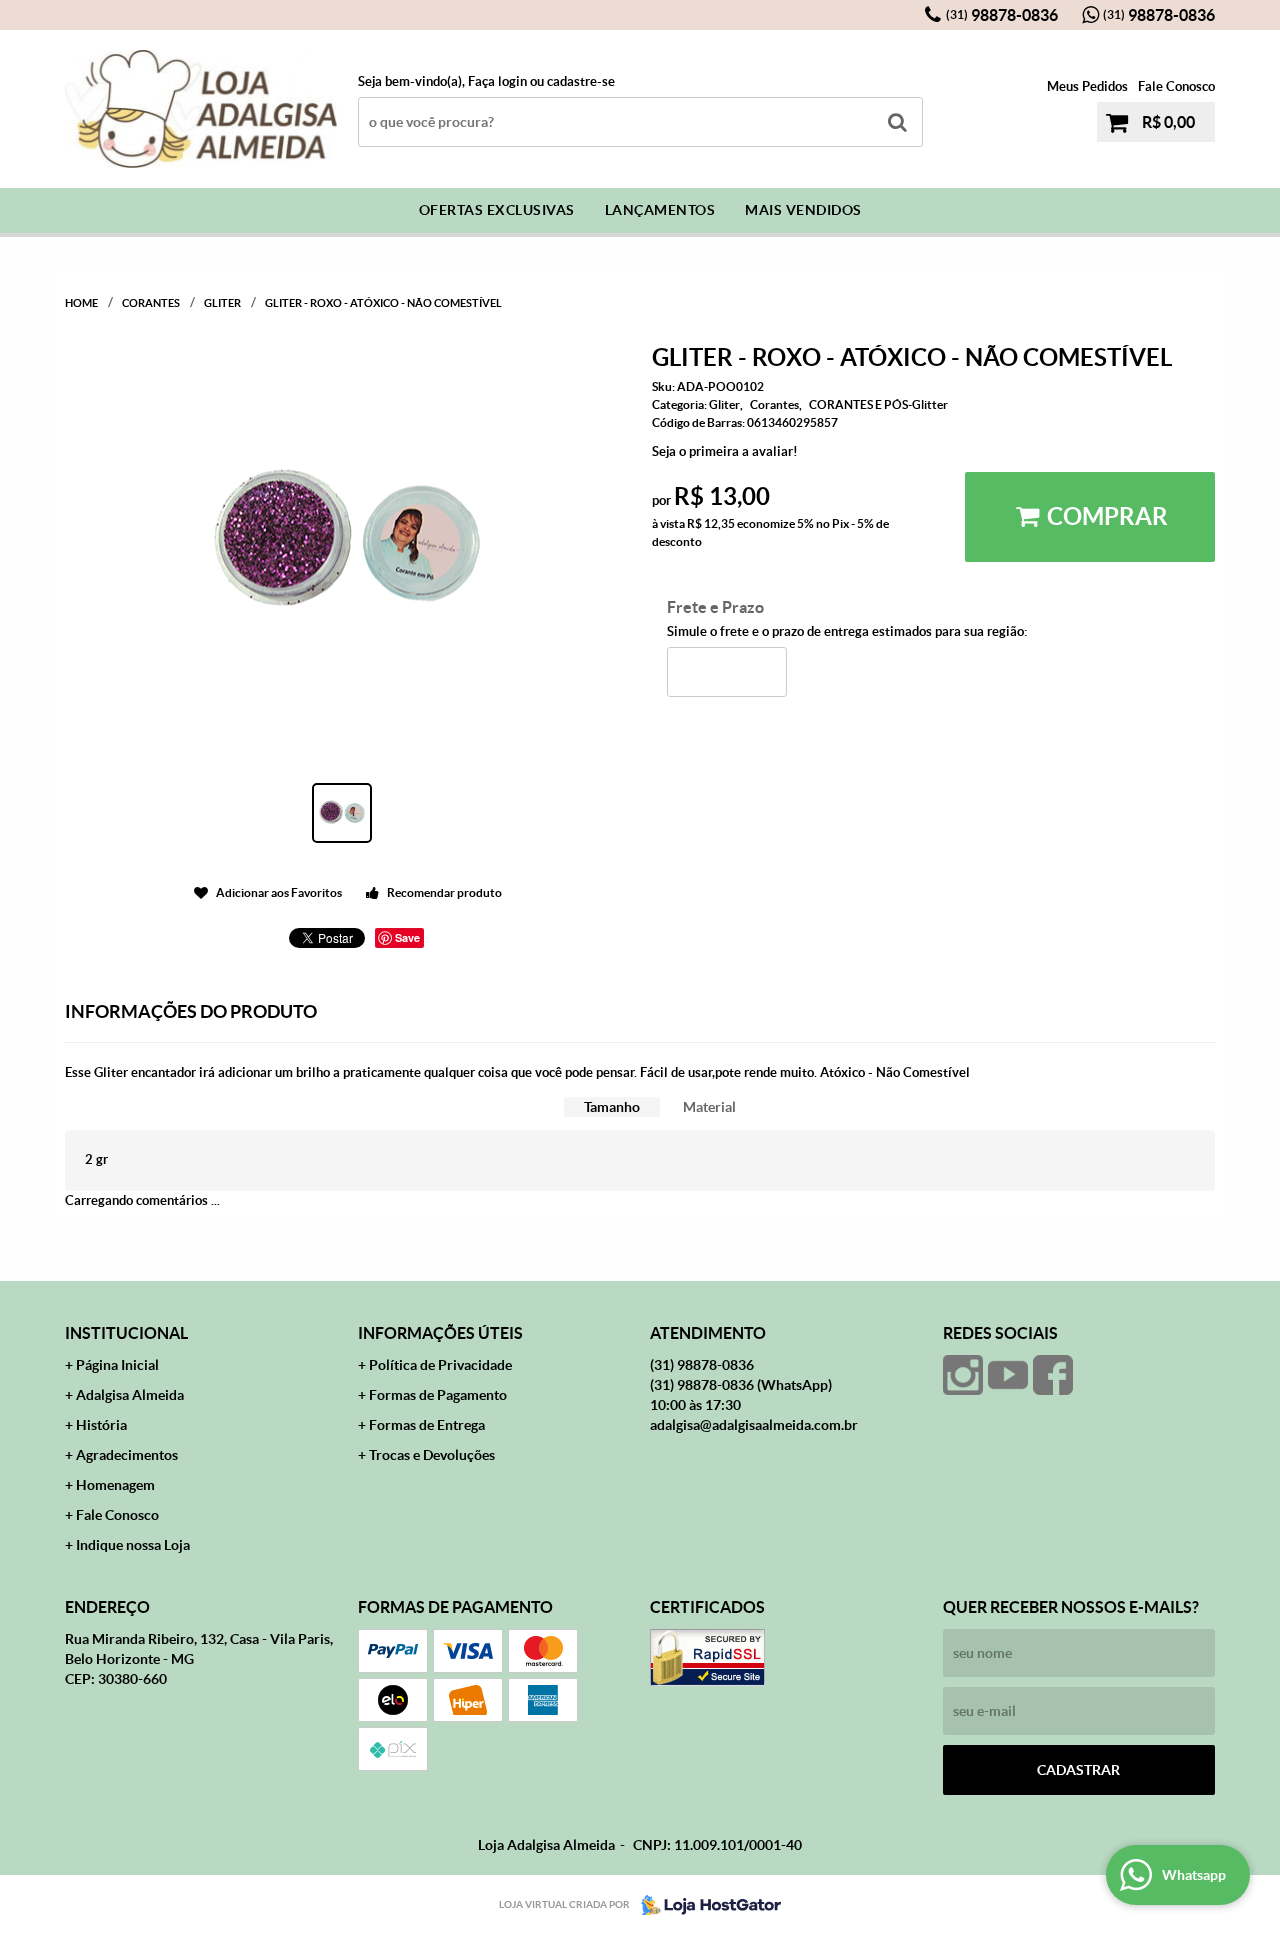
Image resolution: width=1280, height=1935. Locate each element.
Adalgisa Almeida (130, 1395)
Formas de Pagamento (438, 1395)
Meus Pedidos (1087, 86)
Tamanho (612, 1107)
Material (709, 1107)
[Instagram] (963, 1375)
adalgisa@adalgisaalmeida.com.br (754, 1425)
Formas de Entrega (427, 1425)
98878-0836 (1002, 15)
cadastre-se (581, 81)
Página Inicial (117, 1365)
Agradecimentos (127, 1455)
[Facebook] (1053, 1375)
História (101, 1425)
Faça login (497, 81)
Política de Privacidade (440, 1365)
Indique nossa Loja (133, 1545)
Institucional (126, 1333)
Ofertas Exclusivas (497, 210)
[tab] (612, 1107)
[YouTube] (1008, 1375)
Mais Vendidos (803, 210)
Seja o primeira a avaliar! (725, 451)
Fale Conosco (1176, 86)
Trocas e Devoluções (432, 1455)
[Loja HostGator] (705, 1905)
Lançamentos (660, 210)
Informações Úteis (440, 1333)
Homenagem (115, 1485)
